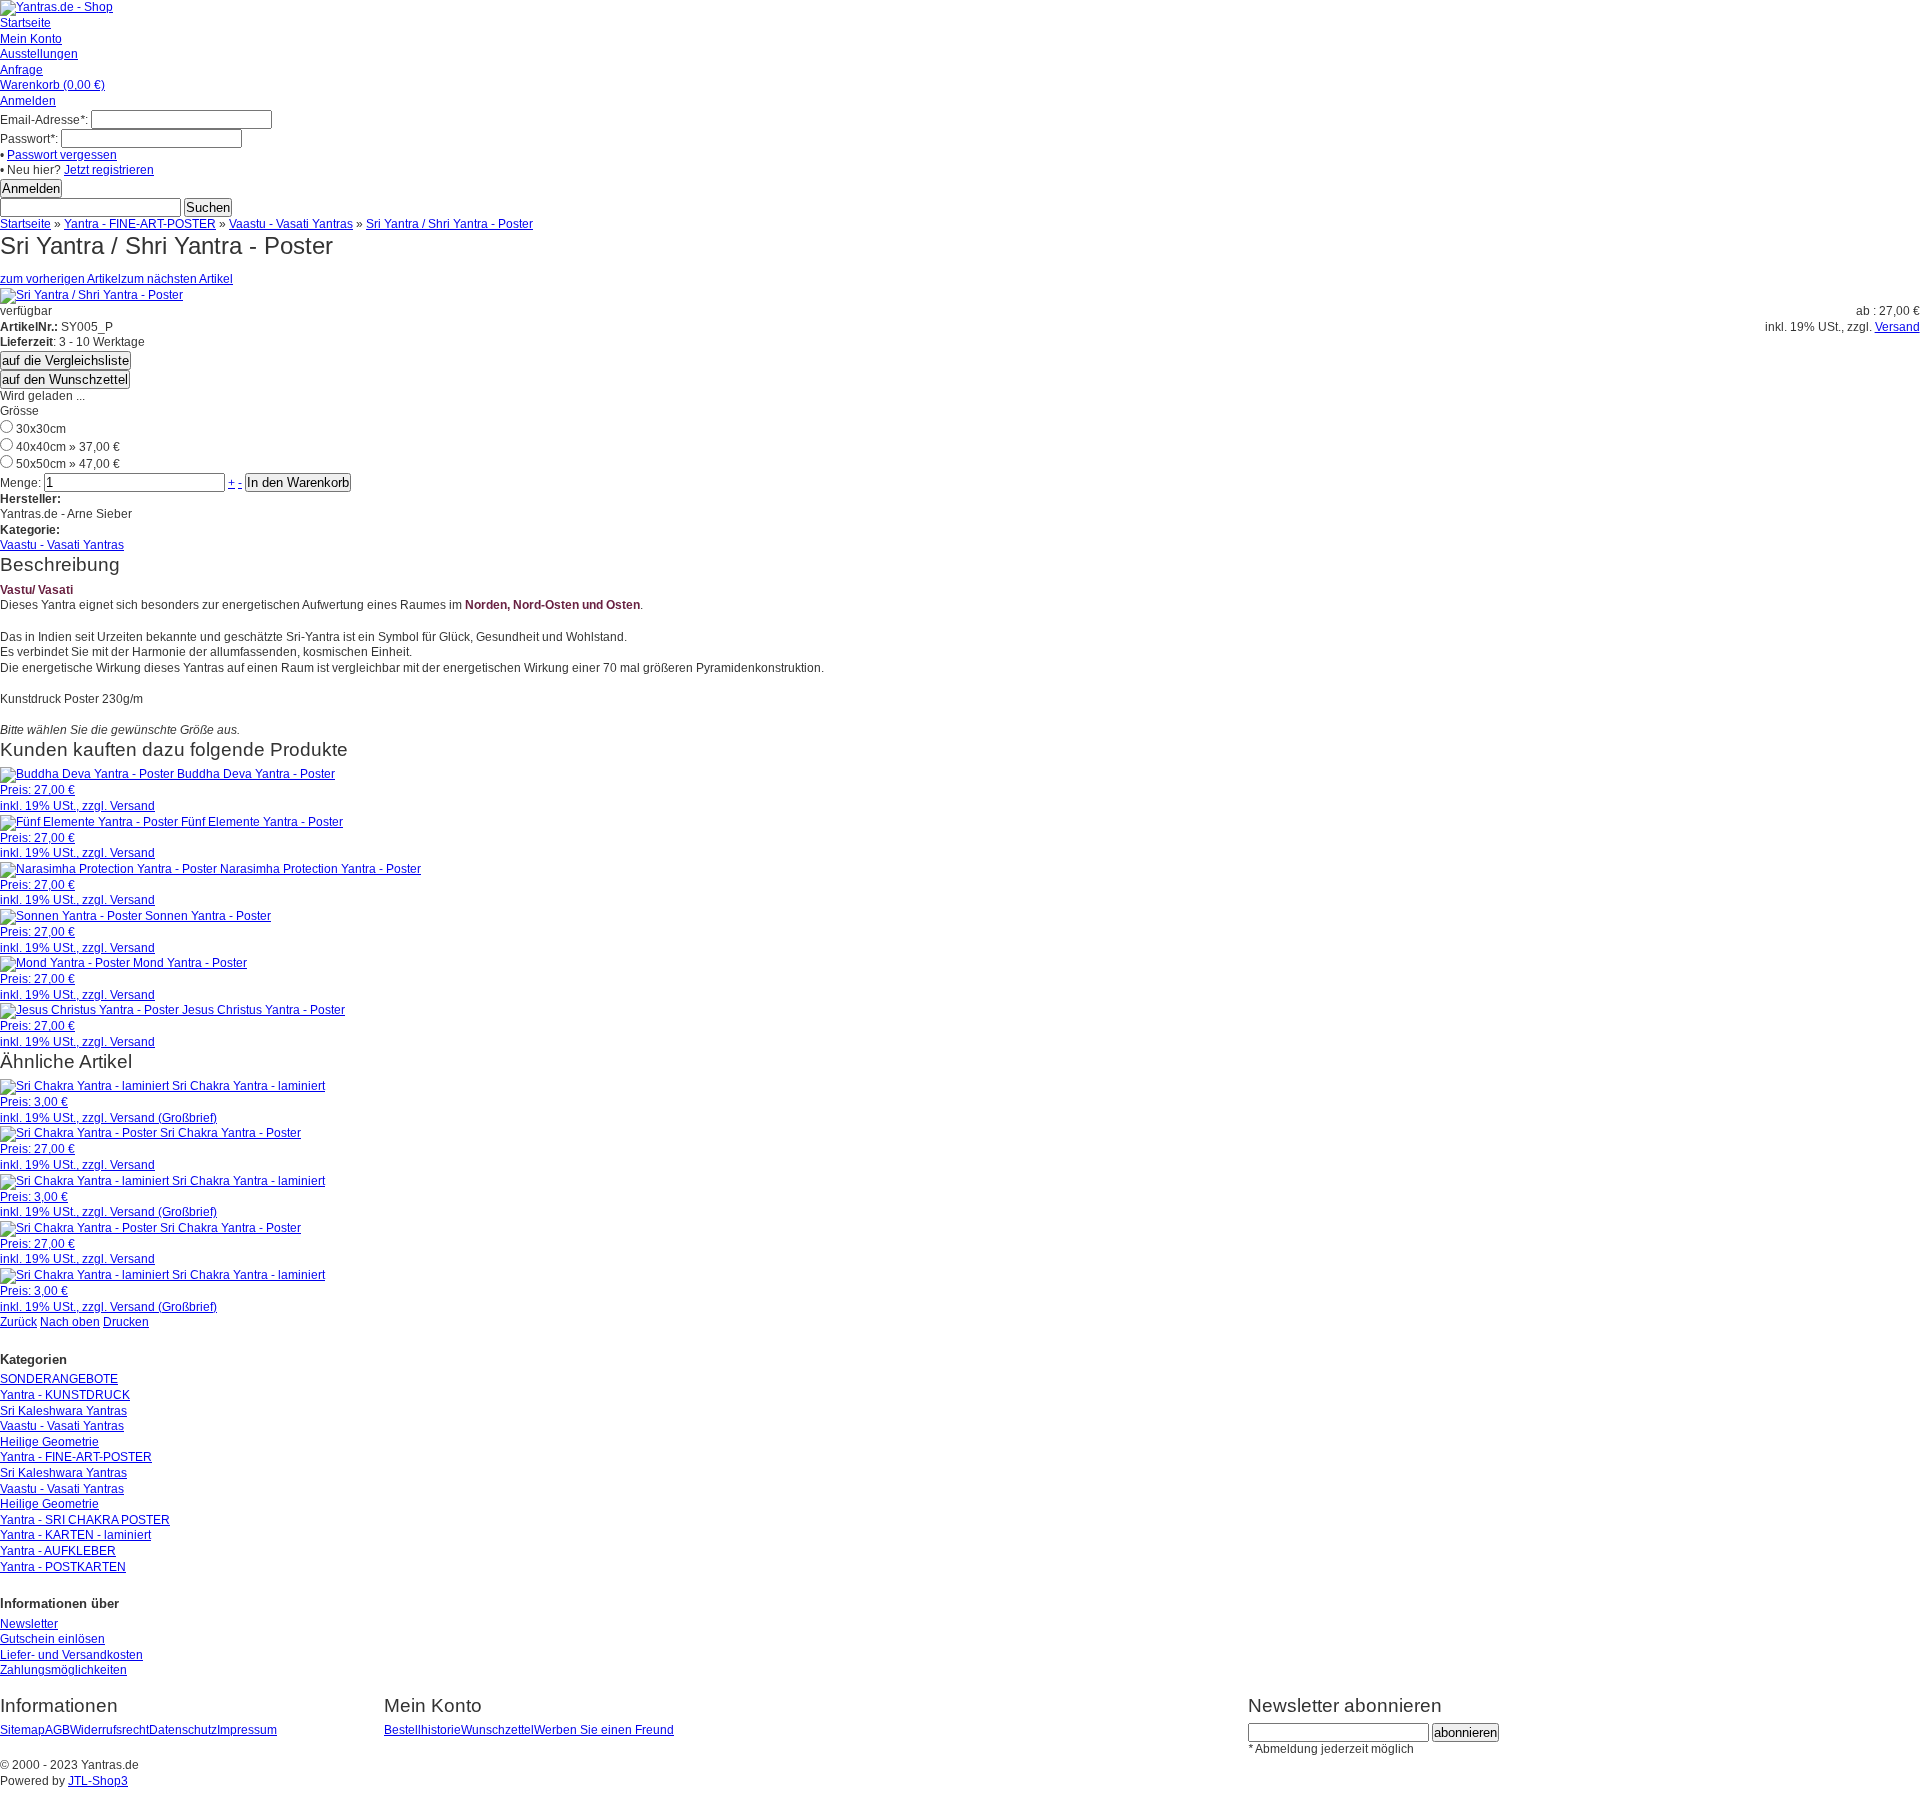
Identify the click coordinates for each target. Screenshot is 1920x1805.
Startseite (25, 224)
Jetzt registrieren (109, 170)
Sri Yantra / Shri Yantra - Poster (449, 224)
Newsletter (29, 1624)
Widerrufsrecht (109, 1730)
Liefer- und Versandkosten (71, 1655)
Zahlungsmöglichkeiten (63, 1670)
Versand (1897, 327)
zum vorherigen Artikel (60, 279)
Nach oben (70, 1322)
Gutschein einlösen (52, 1639)
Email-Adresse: (44, 120)
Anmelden (28, 101)
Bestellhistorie (422, 1730)
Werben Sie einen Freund (604, 1730)
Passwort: (29, 139)
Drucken (126, 1322)
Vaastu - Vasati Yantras (291, 224)
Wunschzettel (497, 1730)
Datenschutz (183, 1730)
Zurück (18, 1322)
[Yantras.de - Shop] (56, 7)
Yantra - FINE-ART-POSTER (140, 224)
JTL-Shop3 (98, 1781)
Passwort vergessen (62, 155)
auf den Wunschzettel (65, 379)
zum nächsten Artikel (177, 279)
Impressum (247, 1730)
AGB (57, 1730)
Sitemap (22, 1730)
